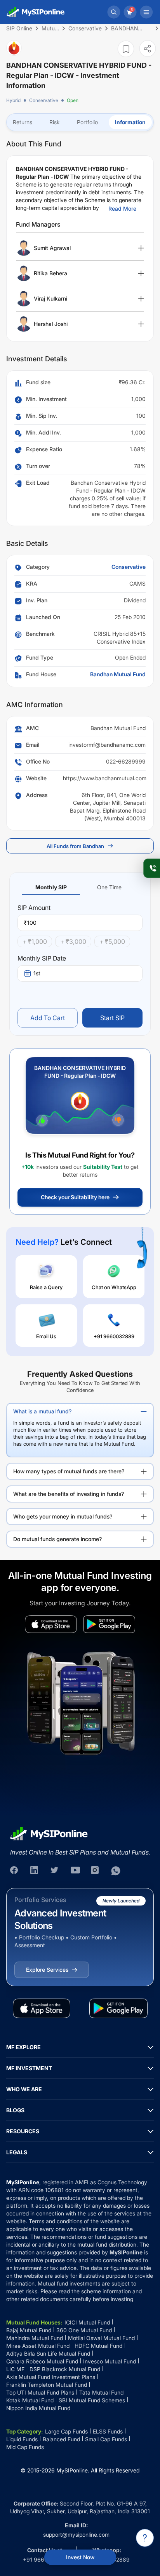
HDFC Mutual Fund (98, 2346)
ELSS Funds (108, 2431)
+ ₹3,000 (73, 941)
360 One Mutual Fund (84, 2330)
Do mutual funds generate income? (57, 1539)
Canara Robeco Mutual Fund (42, 2361)
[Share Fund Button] (148, 48)
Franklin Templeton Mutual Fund (47, 2385)
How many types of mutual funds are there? (69, 1471)
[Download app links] (51, 1624)
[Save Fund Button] (126, 49)
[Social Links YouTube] (75, 1871)
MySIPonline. (73, 2470)
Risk (55, 122)
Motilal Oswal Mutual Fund (101, 2338)
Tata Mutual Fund (101, 2392)
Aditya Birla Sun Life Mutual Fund (48, 2353)
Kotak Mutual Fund (30, 2400)
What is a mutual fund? (42, 1411)
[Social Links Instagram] (96, 1871)
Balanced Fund (61, 2439)
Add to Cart (48, 1018)
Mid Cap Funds (25, 2447)
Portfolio (87, 122)
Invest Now (80, 2557)
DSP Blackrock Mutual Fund (65, 2369)
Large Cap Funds (66, 2431)
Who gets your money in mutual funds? (63, 1516)
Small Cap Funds (106, 2439)
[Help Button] (145, 2538)
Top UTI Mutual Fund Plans (40, 2392)
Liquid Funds (22, 2439)
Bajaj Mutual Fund (29, 2330)
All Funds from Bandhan (75, 846)
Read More (122, 209)
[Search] (114, 12)
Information (130, 122)
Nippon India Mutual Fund (38, 2408)
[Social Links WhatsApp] (116, 1871)
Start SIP (112, 1018)
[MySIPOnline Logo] (36, 12)
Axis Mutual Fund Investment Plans (51, 2377)
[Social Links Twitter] (55, 1871)
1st (37, 973)
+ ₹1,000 (35, 941)
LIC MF (15, 2369)
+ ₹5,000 (112, 941)
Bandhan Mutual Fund (118, 674)
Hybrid (13, 100)
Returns (23, 122)
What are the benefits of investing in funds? (69, 1494)
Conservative (44, 100)
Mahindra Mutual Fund (35, 2338)
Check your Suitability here (75, 1197)
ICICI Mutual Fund (87, 2322)
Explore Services (47, 1970)
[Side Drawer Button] (146, 12)
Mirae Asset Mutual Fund (38, 2346)
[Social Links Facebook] (15, 1871)
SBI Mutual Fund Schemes (92, 2400)
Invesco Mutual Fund (110, 2361)
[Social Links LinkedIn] (35, 1871)
